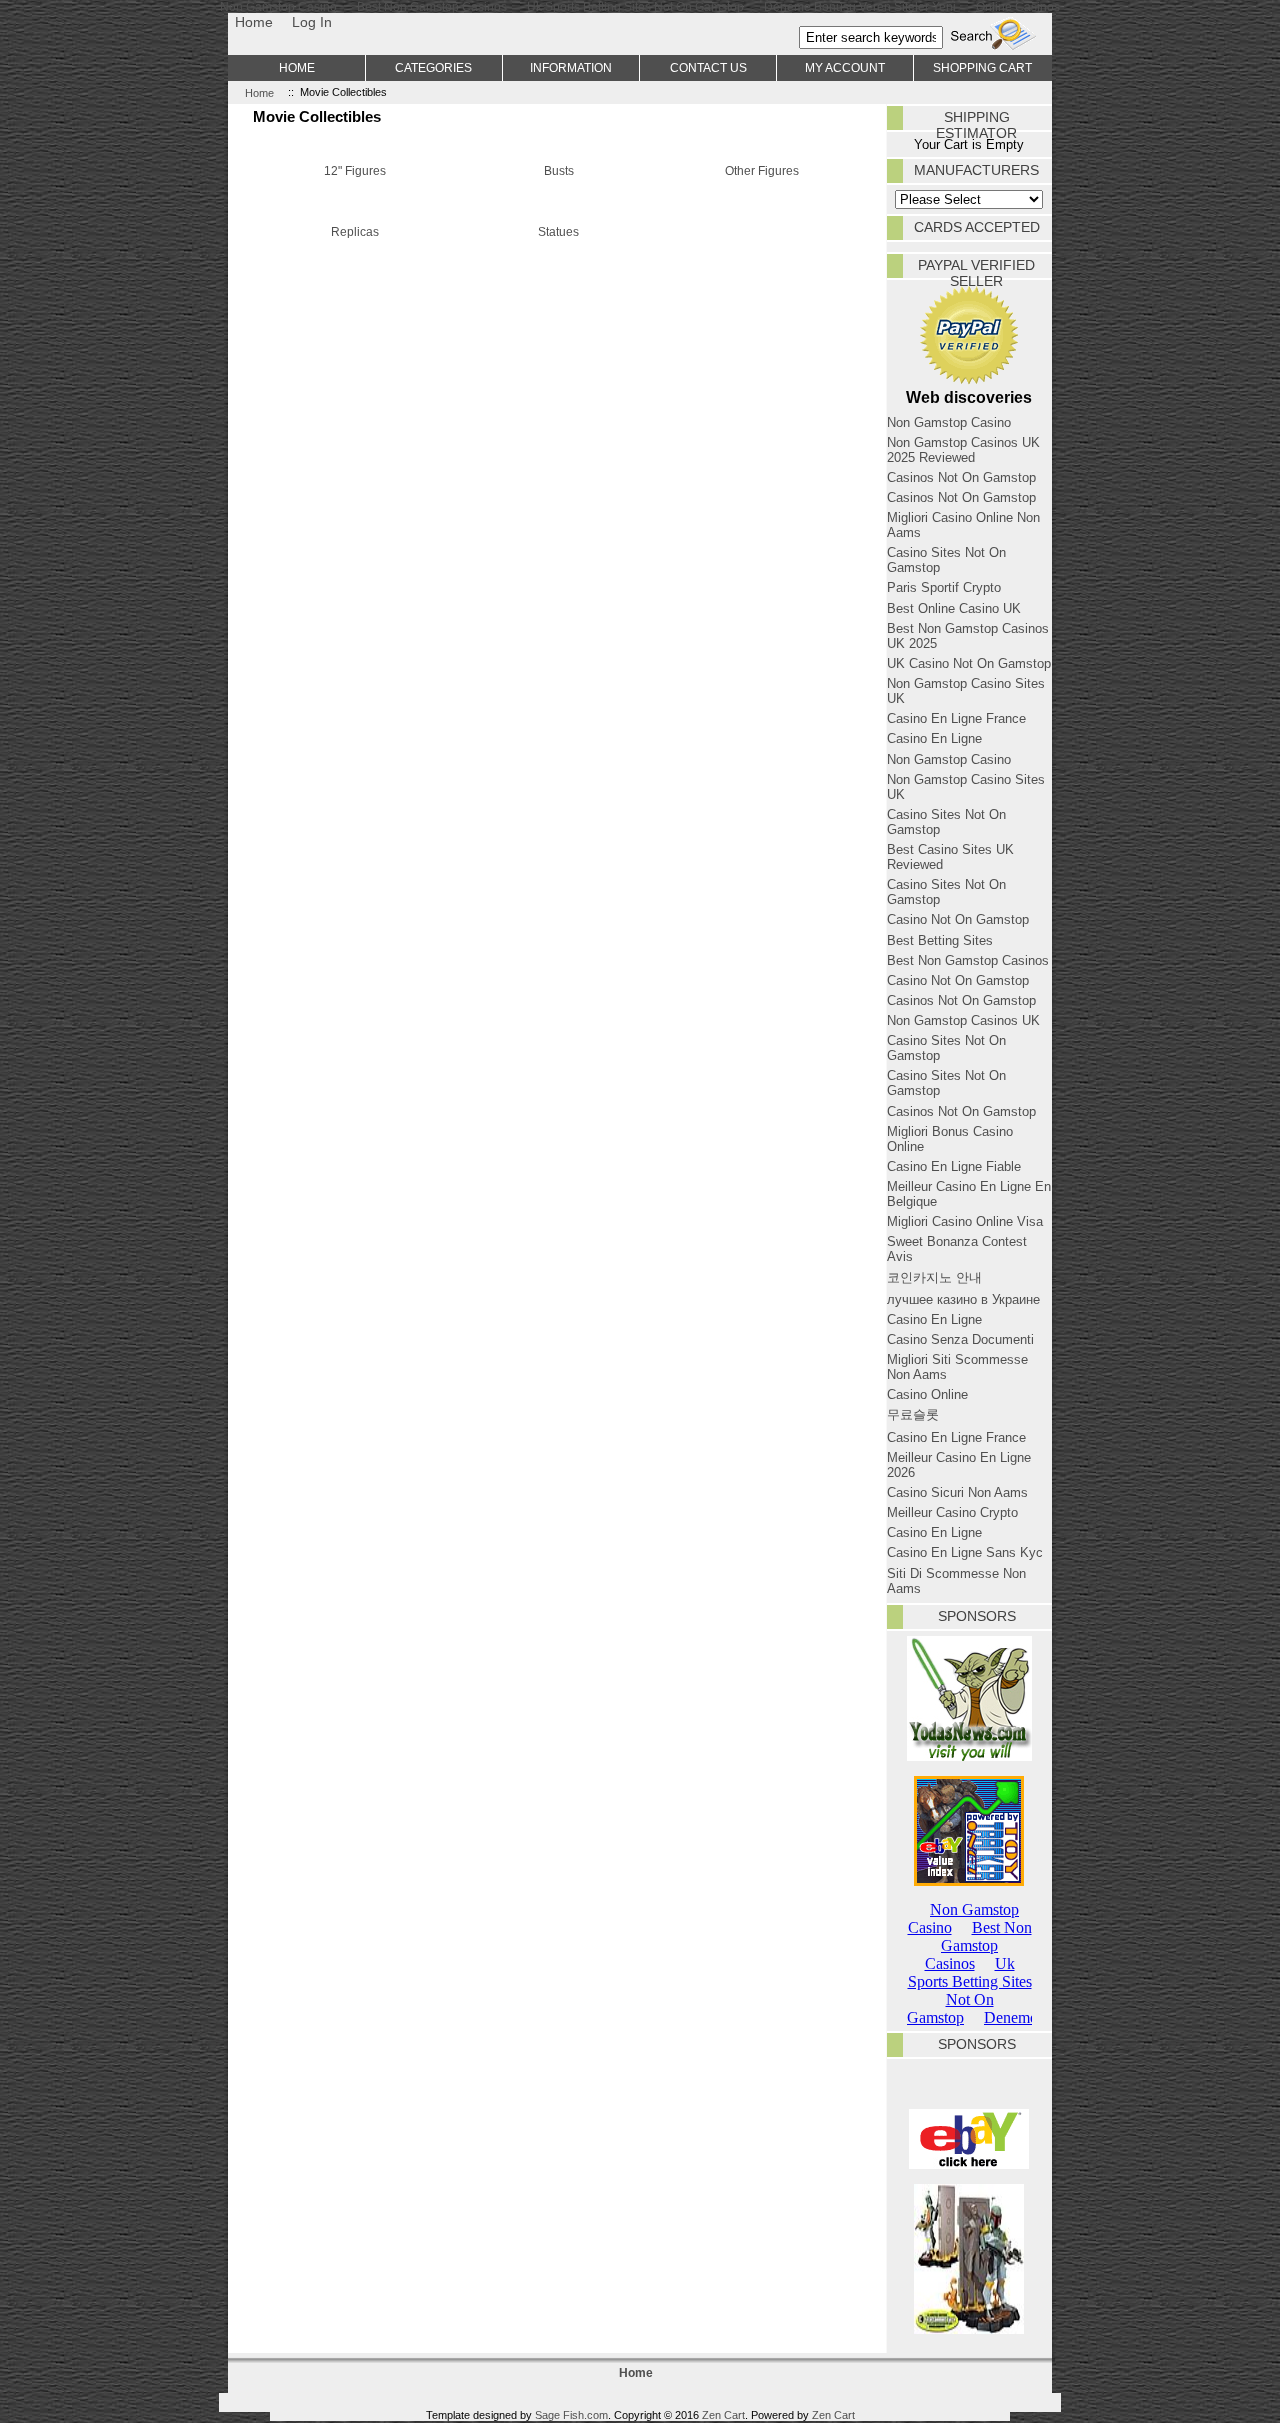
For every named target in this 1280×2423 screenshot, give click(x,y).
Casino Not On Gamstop (958, 919)
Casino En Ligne (934, 738)
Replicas (355, 231)
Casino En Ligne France (956, 718)
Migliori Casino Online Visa (965, 1221)
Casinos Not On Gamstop (961, 477)
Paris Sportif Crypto (944, 587)
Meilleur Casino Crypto (952, 1512)
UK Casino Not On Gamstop (969, 663)
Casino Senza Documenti (960, 1339)
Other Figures (762, 170)
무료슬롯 (913, 1414)
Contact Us (708, 67)
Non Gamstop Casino (949, 422)
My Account (845, 67)
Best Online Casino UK (954, 608)
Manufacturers (976, 170)
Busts (559, 170)
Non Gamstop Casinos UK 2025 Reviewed (963, 450)
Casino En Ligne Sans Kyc (965, 1552)
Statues (558, 231)
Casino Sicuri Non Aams (957, 1492)
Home (254, 22)
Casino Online (927, 1394)
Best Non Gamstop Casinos (968, 960)
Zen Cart (723, 2415)
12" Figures (355, 170)
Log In (312, 22)
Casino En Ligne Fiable (954, 1166)
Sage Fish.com (571, 2415)
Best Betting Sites (940, 940)
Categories (433, 67)
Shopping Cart (982, 67)
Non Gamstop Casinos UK (963, 1020)
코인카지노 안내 (934, 1277)
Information (571, 67)
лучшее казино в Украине (963, 1299)
